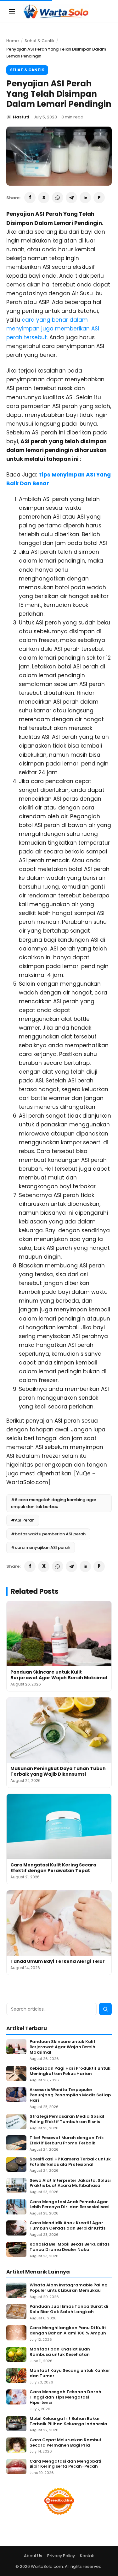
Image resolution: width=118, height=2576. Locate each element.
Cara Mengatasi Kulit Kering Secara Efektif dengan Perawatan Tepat (53, 1868)
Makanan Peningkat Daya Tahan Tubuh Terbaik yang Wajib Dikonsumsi (58, 1771)
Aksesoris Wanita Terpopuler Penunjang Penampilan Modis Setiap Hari (70, 2095)
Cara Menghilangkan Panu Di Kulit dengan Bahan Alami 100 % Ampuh (68, 2331)
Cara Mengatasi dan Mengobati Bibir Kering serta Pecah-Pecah (65, 2464)
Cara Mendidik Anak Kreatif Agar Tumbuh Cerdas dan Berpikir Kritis (67, 2226)
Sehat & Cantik (39, 41)
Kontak (87, 2556)
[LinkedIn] (85, 198)
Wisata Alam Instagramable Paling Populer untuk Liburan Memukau (69, 2288)
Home (13, 41)
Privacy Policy (61, 2556)
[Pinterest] (99, 198)
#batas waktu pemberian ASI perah (48, 1534)
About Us (33, 2556)
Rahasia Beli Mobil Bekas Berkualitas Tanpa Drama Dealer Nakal (70, 2247)
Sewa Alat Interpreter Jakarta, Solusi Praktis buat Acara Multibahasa (70, 2183)
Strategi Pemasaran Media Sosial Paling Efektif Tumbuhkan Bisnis (67, 2119)
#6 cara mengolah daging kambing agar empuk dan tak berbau (54, 1503)
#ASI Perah (23, 1520)
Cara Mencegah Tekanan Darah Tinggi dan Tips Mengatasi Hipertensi (65, 2397)
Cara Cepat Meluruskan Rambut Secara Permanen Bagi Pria (66, 2443)
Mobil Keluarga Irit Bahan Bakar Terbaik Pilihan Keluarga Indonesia (68, 2421)
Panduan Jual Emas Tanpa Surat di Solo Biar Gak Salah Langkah (69, 2309)
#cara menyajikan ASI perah (41, 1547)
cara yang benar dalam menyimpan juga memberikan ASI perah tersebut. (53, 329)
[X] (44, 198)
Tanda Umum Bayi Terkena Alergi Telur (58, 1961)
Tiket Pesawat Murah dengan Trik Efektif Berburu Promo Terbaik (67, 2141)
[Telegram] (71, 198)
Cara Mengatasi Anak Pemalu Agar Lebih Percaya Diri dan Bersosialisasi (70, 2205)
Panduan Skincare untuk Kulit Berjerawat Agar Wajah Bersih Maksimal (59, 1675)
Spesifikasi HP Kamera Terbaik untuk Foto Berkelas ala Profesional (70, 2162)
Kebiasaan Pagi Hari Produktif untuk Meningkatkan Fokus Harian (70, 2071)
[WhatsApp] (58, 198)
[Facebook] (30, 198)
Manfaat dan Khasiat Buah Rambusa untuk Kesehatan (60, 2352)
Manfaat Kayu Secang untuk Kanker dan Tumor (70, 2373)
